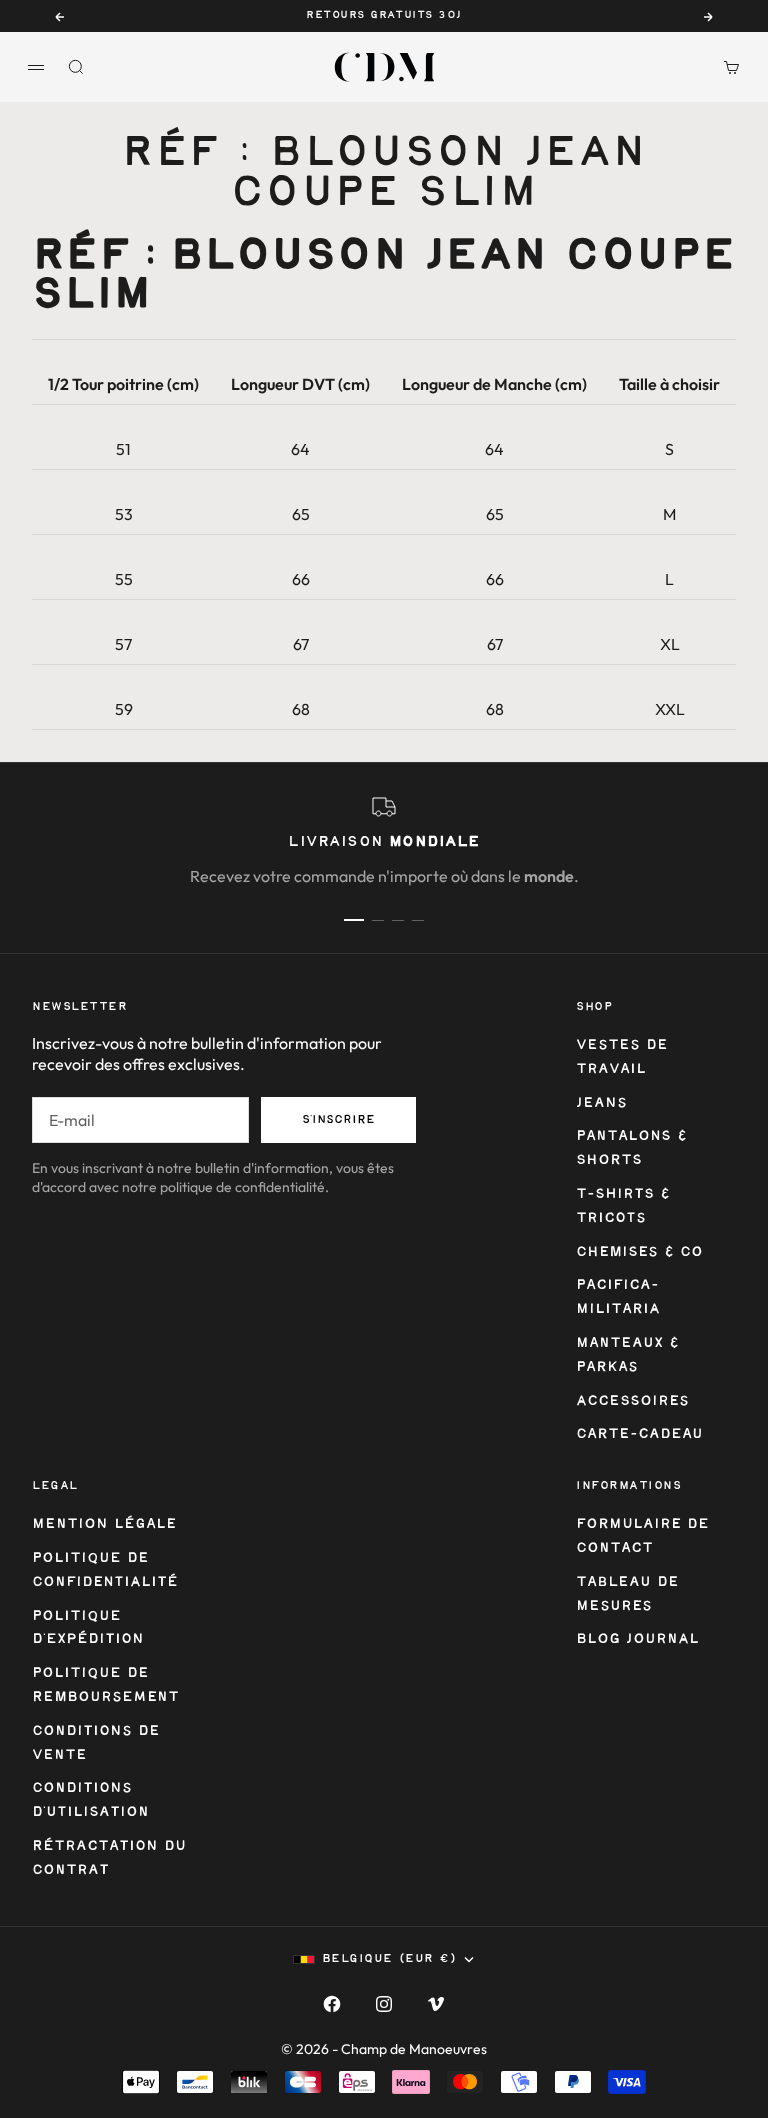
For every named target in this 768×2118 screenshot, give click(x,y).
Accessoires (632, 1401)
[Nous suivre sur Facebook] (332, 2004)
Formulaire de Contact (642, 1536)
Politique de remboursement (105, 1685)
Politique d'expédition (88, 1628)
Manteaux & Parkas (627, 1355)
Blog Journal (637, 1639)
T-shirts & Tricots (623, 1206)
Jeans (601, 1103)
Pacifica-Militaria (618, 1297)
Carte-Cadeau (639, 1434)
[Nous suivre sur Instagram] (384, 2004)
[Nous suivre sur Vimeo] (436, 2004)
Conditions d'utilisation (90, 1800)
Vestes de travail (622, 1057)
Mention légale (104, 1524)
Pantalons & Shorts (631, 1148)
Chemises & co (639, 1252)
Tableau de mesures (627, 1594)
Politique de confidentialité (105, 1570)
